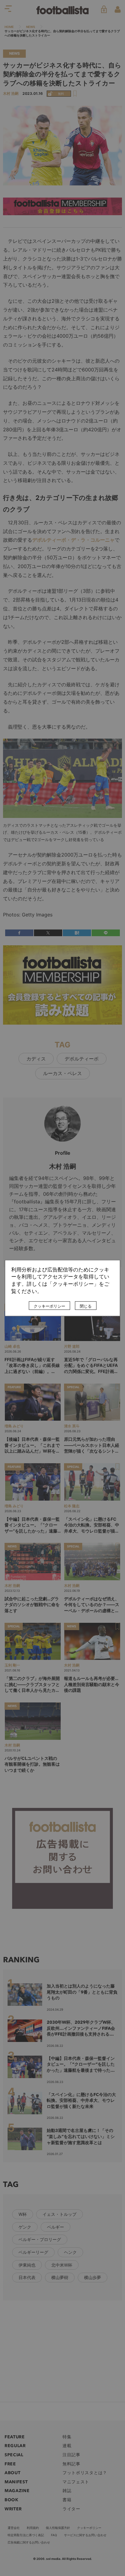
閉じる (86, 1306)
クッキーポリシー (49, 1306)
